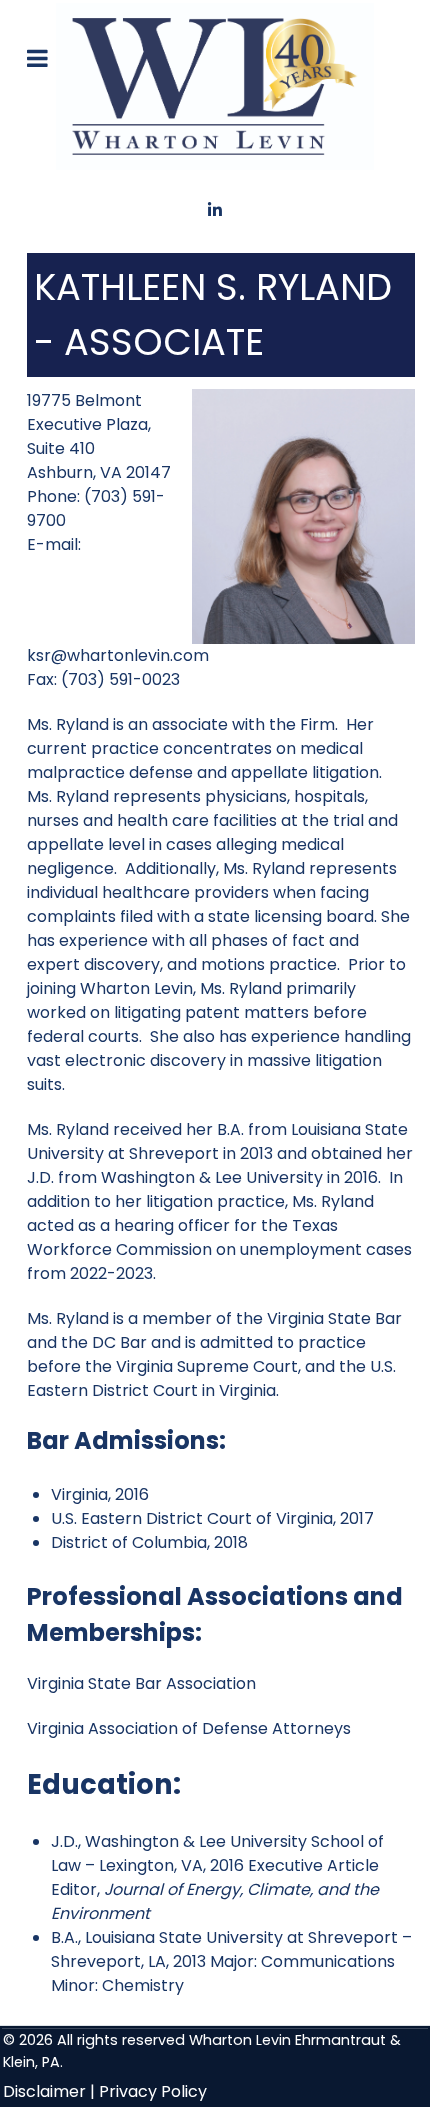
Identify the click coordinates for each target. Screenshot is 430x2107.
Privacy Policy (153, 2091)
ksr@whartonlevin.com (118, 655)
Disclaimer (44, 2091)
